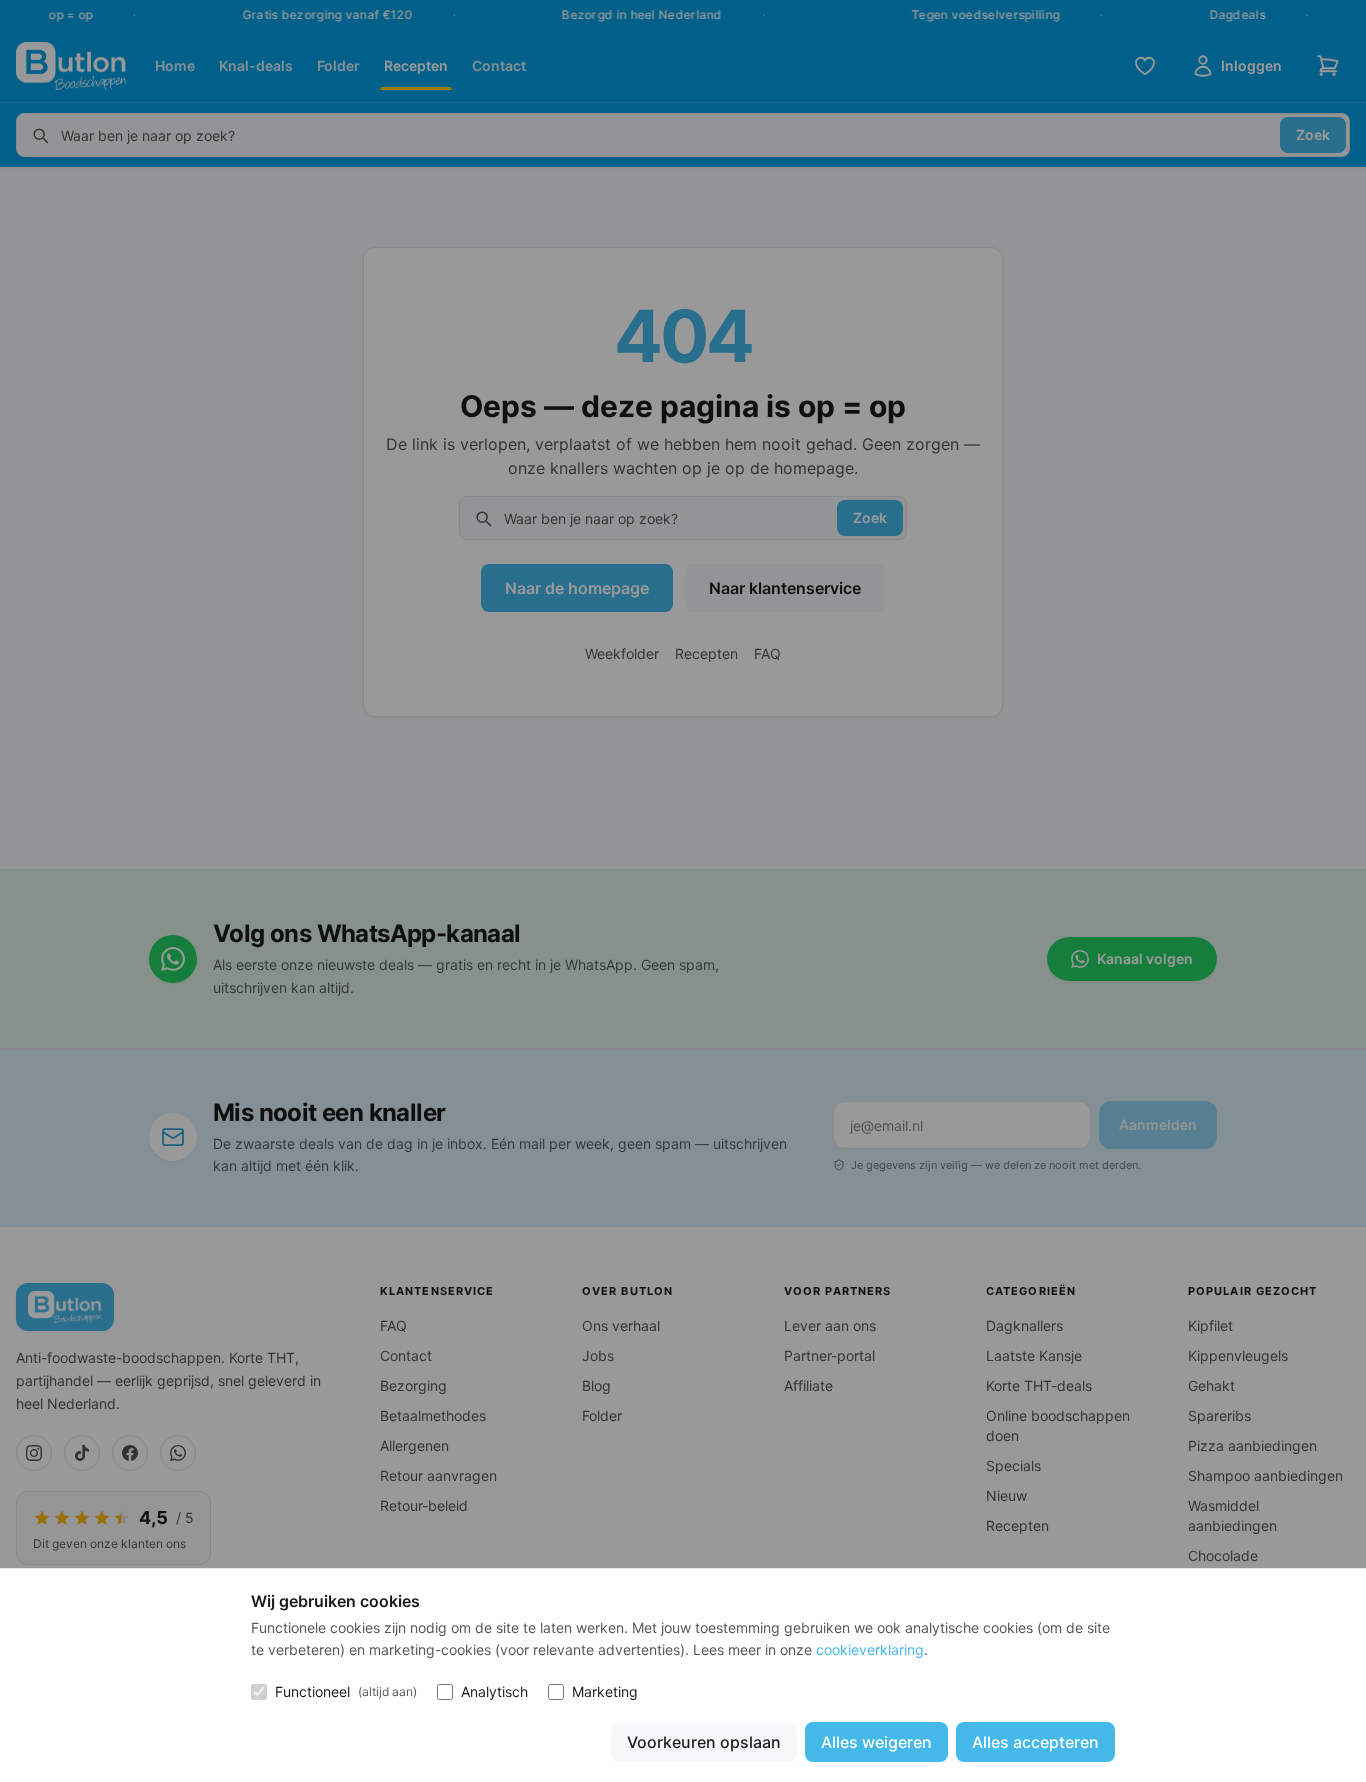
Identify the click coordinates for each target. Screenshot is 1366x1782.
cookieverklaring (870, 1649)
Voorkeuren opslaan (704, 1742)
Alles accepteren (1035, 1742)
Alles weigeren (876, 1742)
